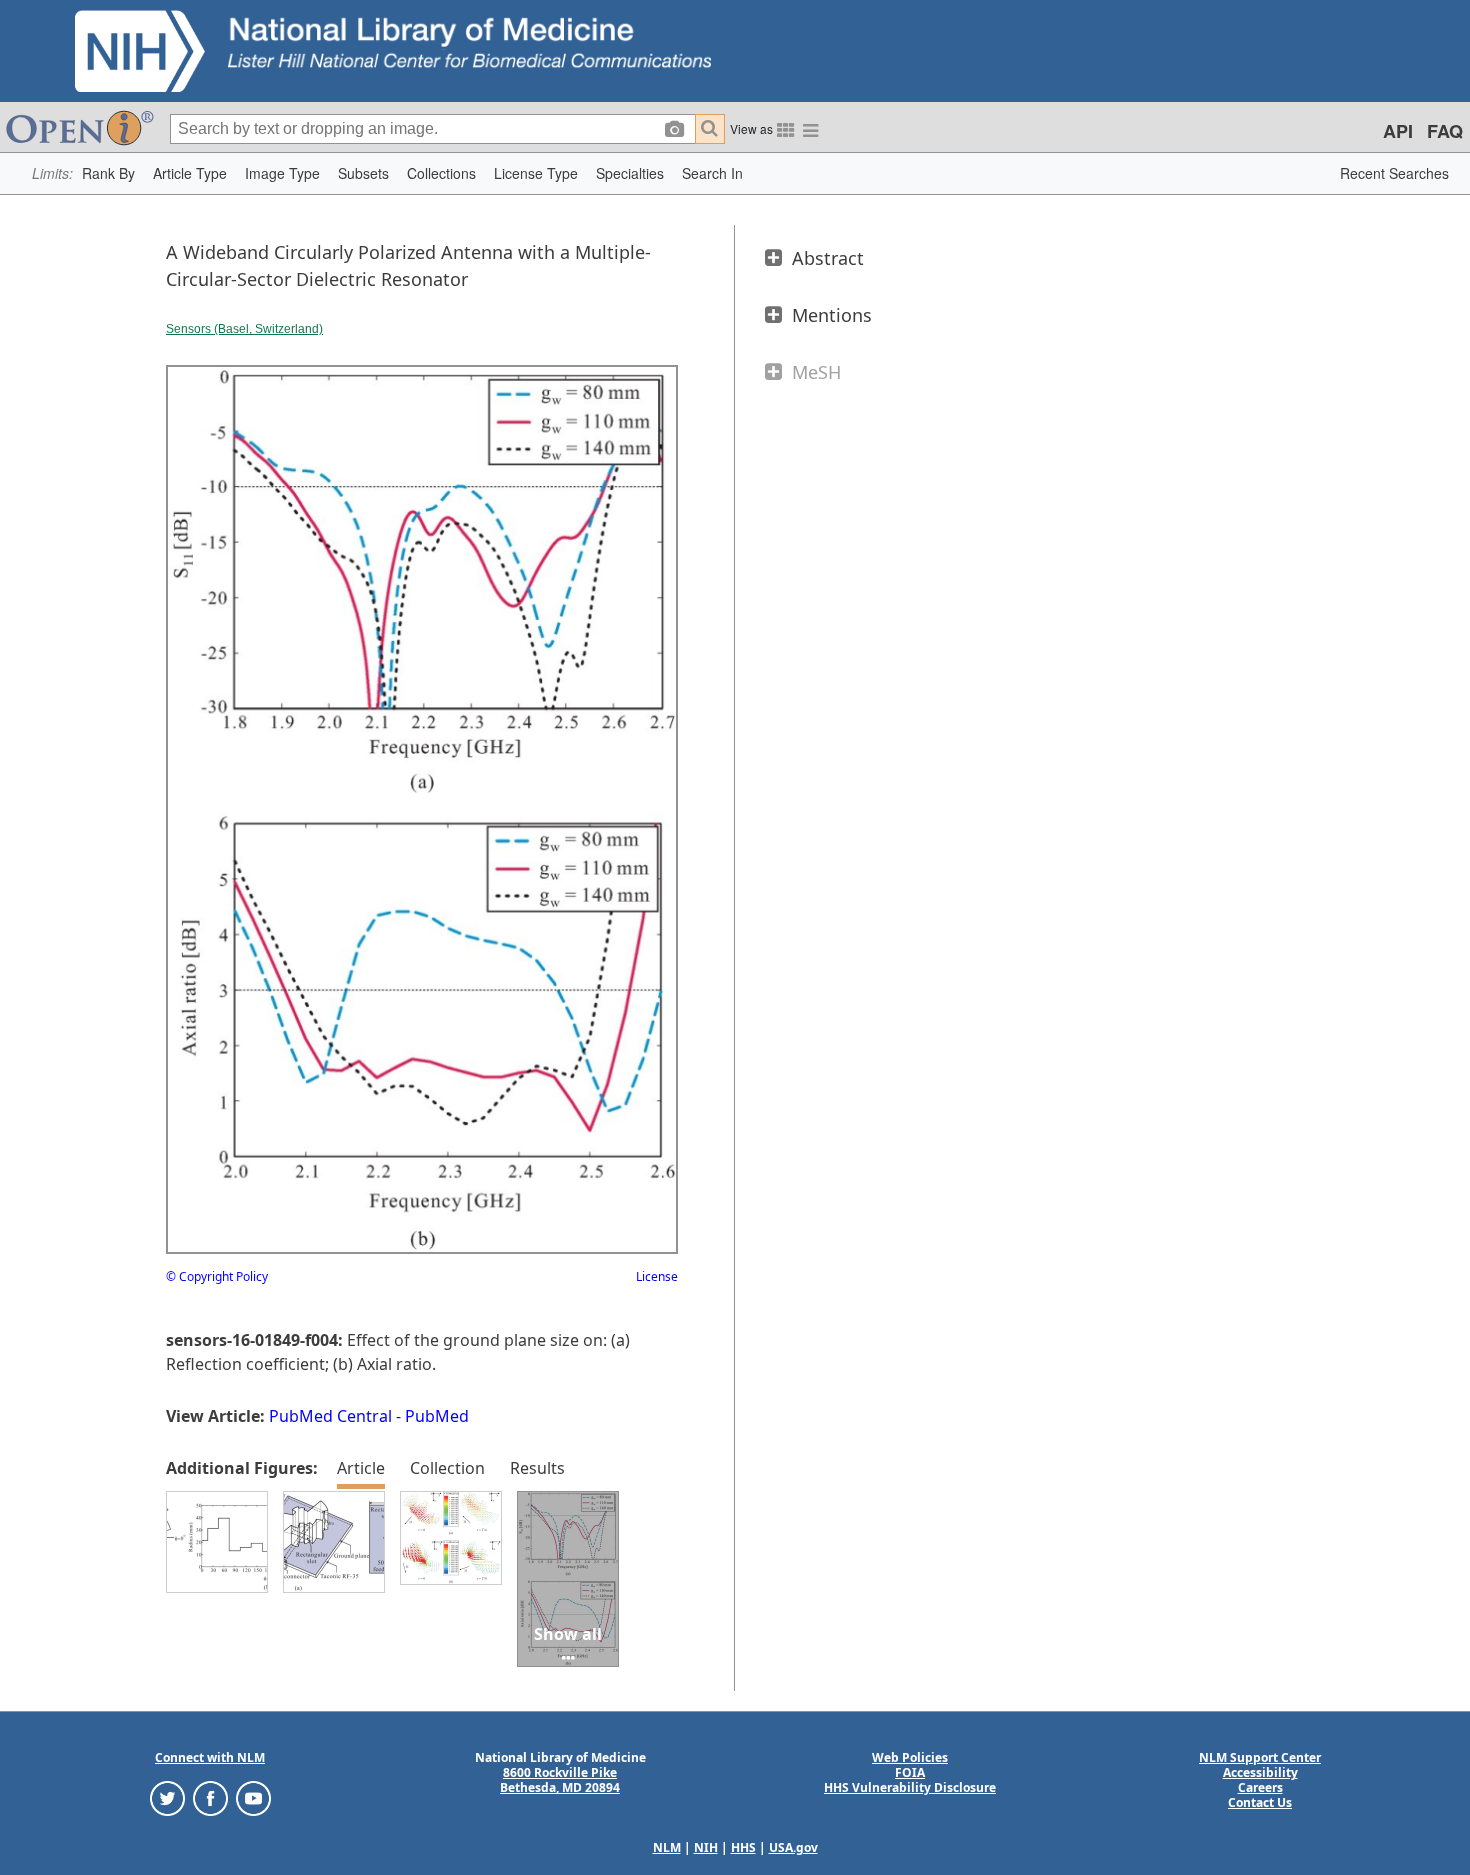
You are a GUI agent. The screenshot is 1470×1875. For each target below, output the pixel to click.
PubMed (437, 1416)
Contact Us (1260, 1802)
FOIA (910, 1772)
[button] (108, 173)
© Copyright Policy (217, 1276)
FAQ (1445, 131)
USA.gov (793, 1847)
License (657, 1276)
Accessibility (1260, 1772)
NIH (706, 1847)
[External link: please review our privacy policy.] (167, 1797)
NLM (667, 1847)
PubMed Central (330, 1416)
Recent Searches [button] (1394, 173)
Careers (1260, 1787)
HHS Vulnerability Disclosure (910, 1787)
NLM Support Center (1260, 1757)
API (1398, 131)
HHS (743, 1847)
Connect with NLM (210, 1757)
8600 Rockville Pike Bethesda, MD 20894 (560, 1780)
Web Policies (910, 1757)
